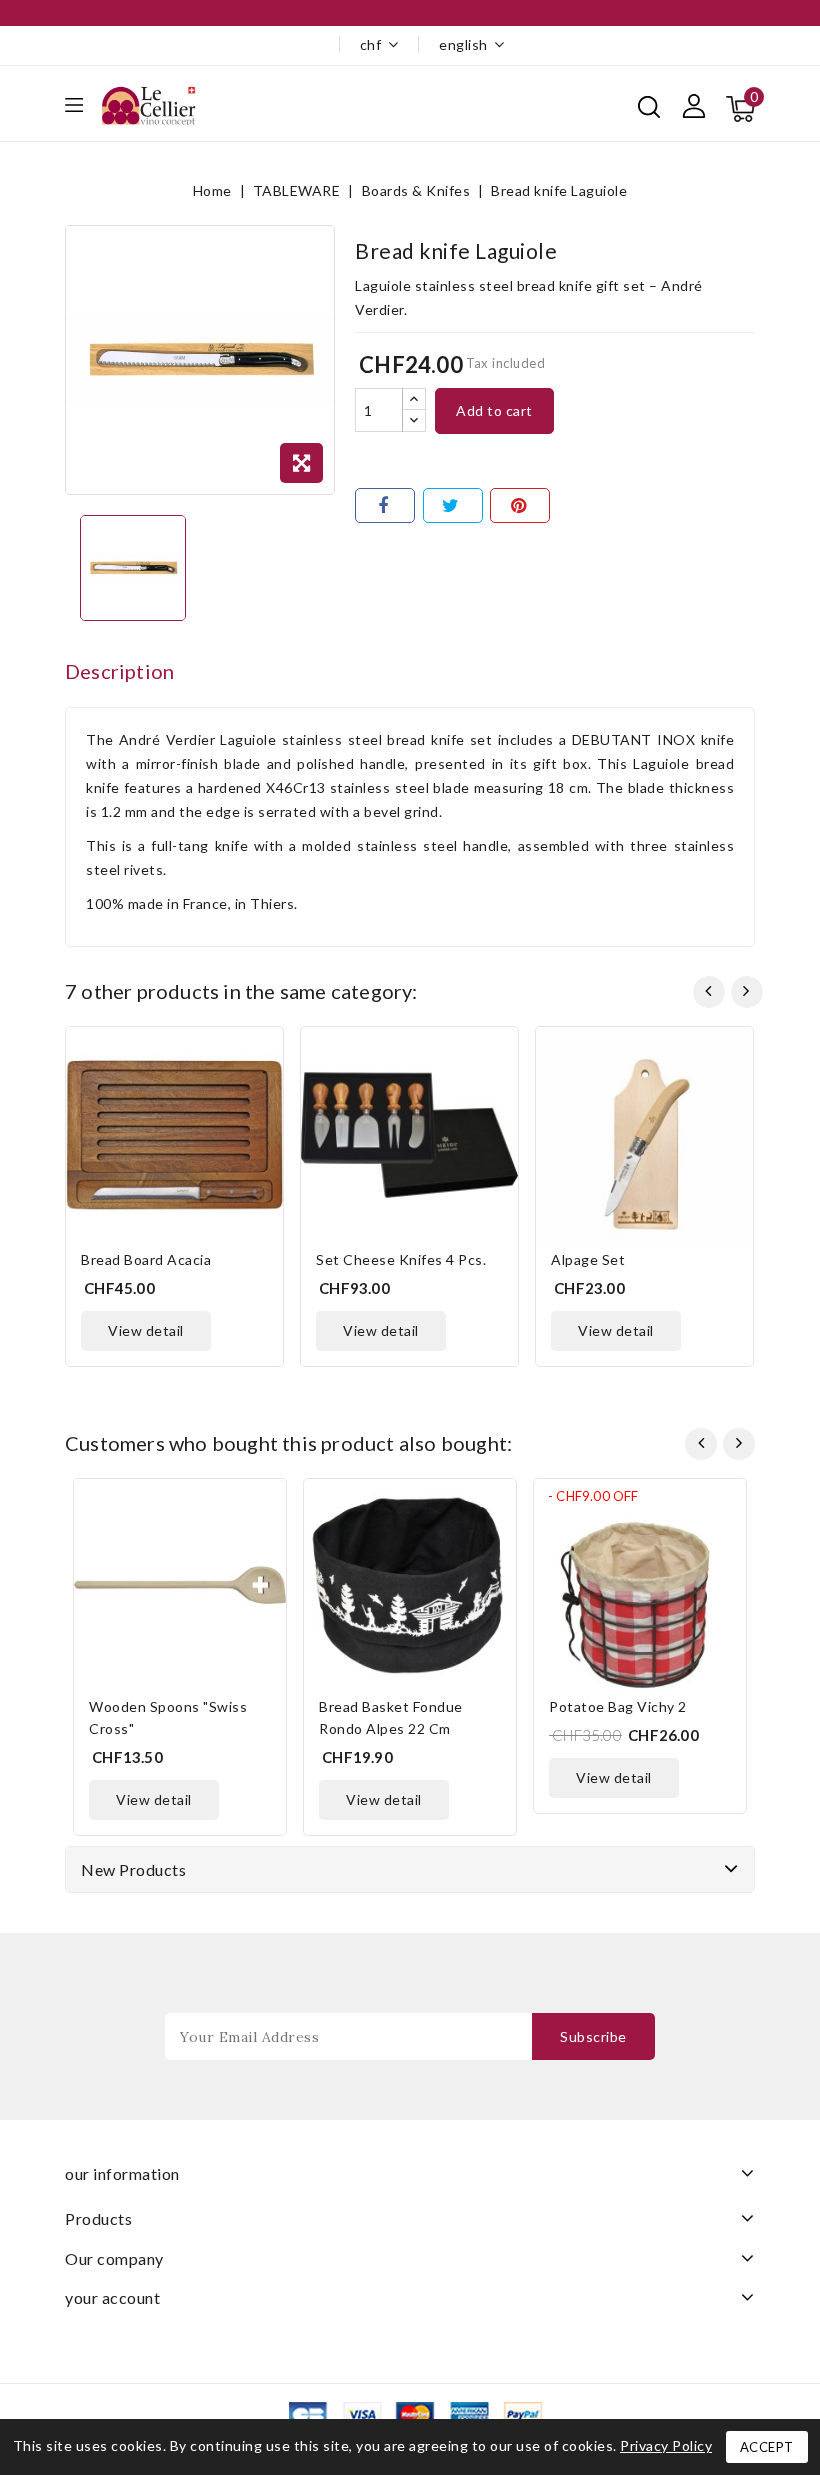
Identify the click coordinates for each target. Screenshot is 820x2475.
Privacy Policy (666, 2445)
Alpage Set (588, 1259)
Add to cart (494, 410)
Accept (767, 2447)
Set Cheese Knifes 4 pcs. (401, 1259)
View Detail (146, 1330)
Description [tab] (119, 671)
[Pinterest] (520, 505)
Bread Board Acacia (146, 1259)
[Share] (385, 505)
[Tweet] (453, 505)
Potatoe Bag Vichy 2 (618, 1706)
